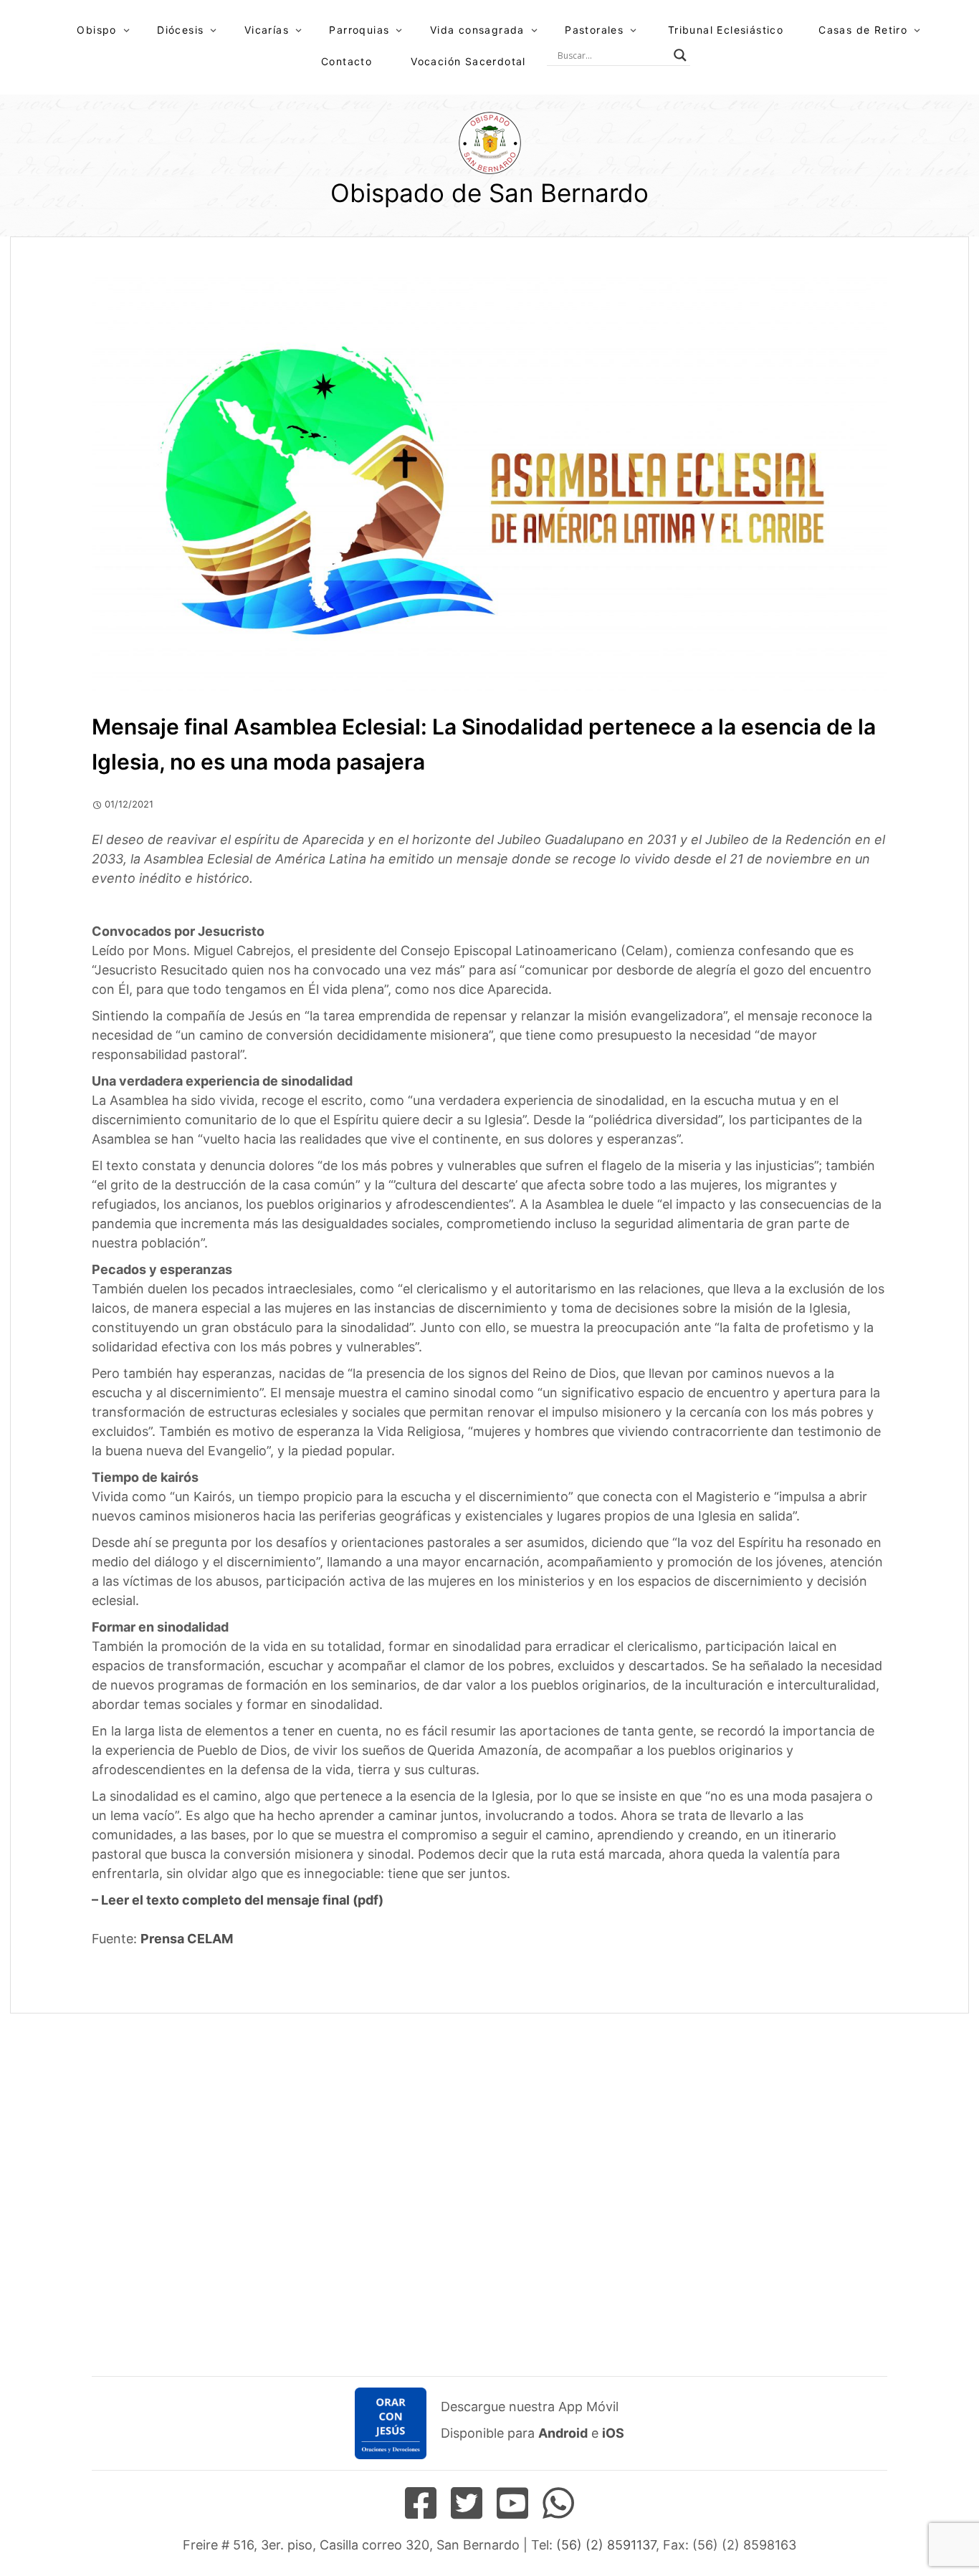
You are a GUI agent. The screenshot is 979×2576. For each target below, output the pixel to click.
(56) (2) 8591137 (606, 2545)
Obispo (96, 30)
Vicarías (267, 30)
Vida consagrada (477, 30)
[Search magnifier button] (680, 55)
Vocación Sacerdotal (468, 61)
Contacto (347, 61)
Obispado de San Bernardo (489, 193)
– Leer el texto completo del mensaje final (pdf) (238, 1900)
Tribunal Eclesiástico (726, 30)
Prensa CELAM (187, 1939)
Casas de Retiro (863, 30)
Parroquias (359, 30)
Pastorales (594, 30)
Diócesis (180, 30)
